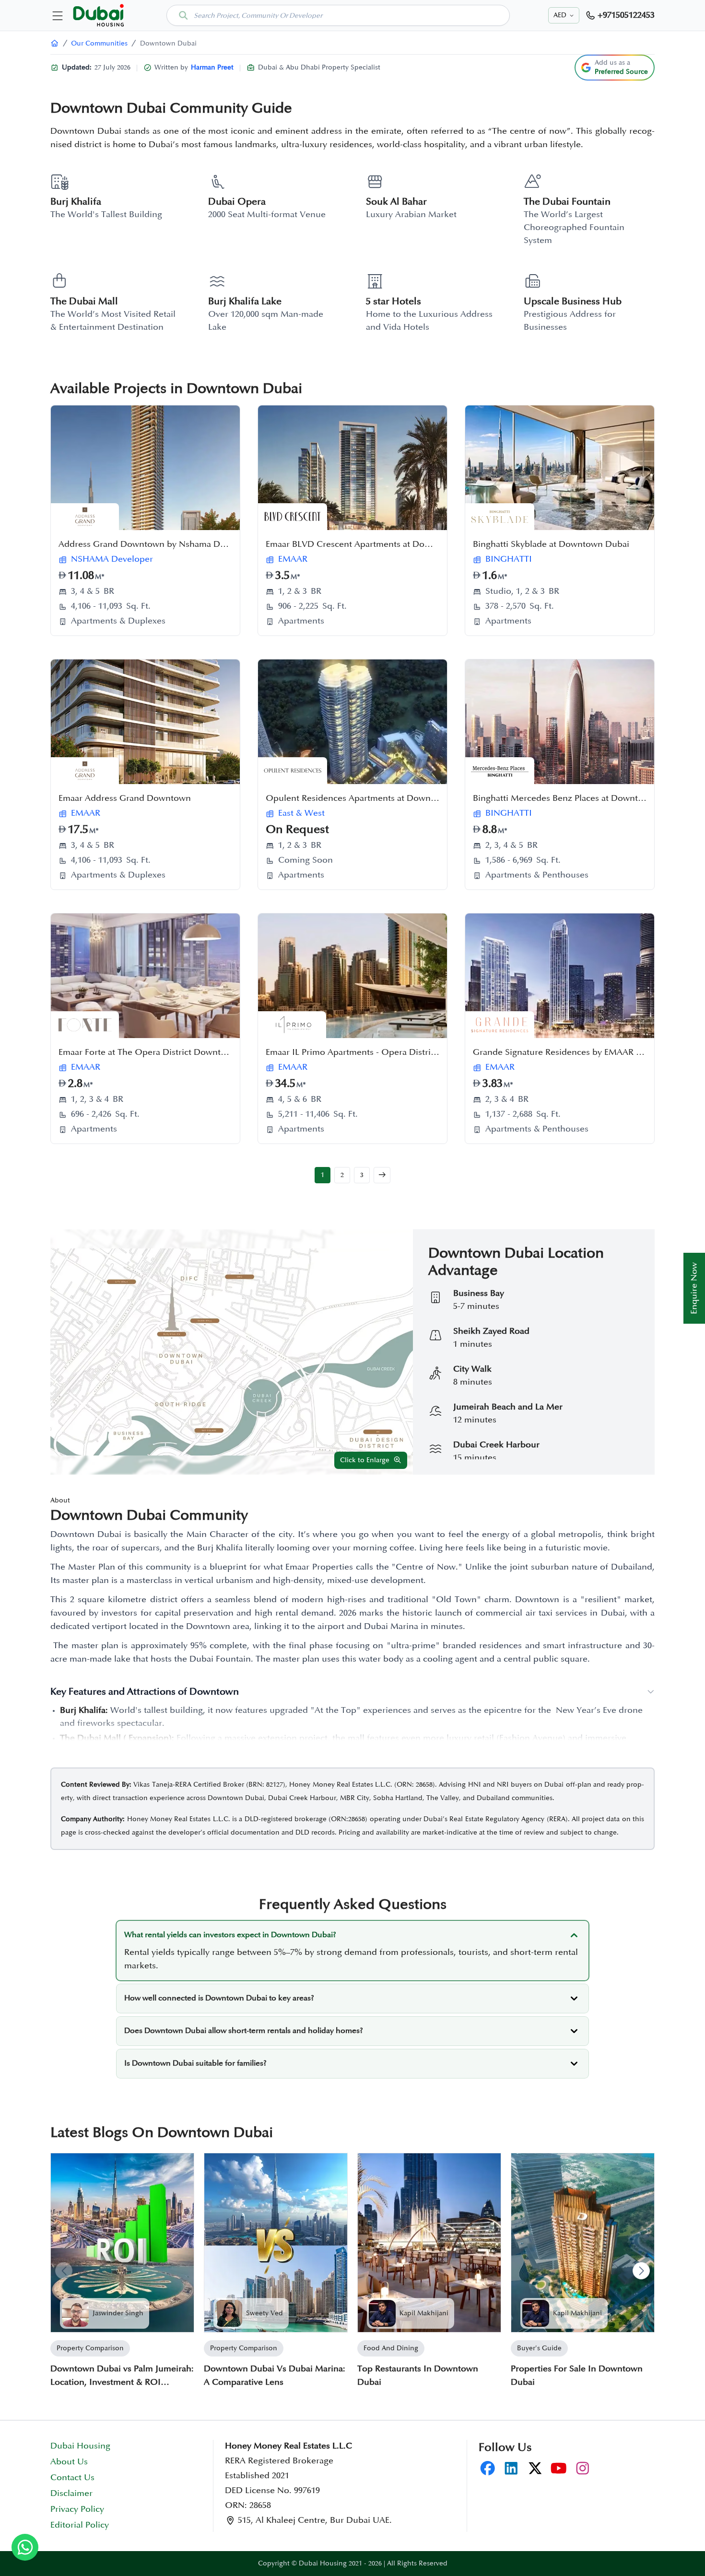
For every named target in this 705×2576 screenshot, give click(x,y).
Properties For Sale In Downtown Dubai (577, 2376)
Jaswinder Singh (118, 2313)
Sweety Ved (264, 2313)
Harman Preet (212, 67)
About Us (69, 2462)
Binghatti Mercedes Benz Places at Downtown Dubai (577, 798)
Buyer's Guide (539, 2348)
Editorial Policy (80, 2525)
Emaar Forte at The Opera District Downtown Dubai (161, 1052)
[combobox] (338, 15)
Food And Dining (391, 2348)
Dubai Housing (80, 2446)
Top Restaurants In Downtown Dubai (418, 2376)
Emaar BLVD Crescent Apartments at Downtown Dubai (374, 544)
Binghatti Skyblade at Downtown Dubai (551, 544)
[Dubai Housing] (55, 43)
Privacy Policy (77, 2509)
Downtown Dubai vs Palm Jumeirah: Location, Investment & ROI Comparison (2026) (122, 2377)
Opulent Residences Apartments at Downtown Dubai (371, 798)
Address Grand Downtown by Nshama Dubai (148, 544)
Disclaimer (71, 2494)
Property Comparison (90, 2348)
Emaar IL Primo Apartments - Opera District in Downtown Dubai (393, 1052)
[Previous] (64, 2271)
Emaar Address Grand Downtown (125, 798)
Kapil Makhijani (424, 2313)
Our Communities (99, 43)
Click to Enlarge (365, 1460)
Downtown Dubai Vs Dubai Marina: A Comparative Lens (275, 2376)
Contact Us (72, 2478)
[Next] (641, 2271)
